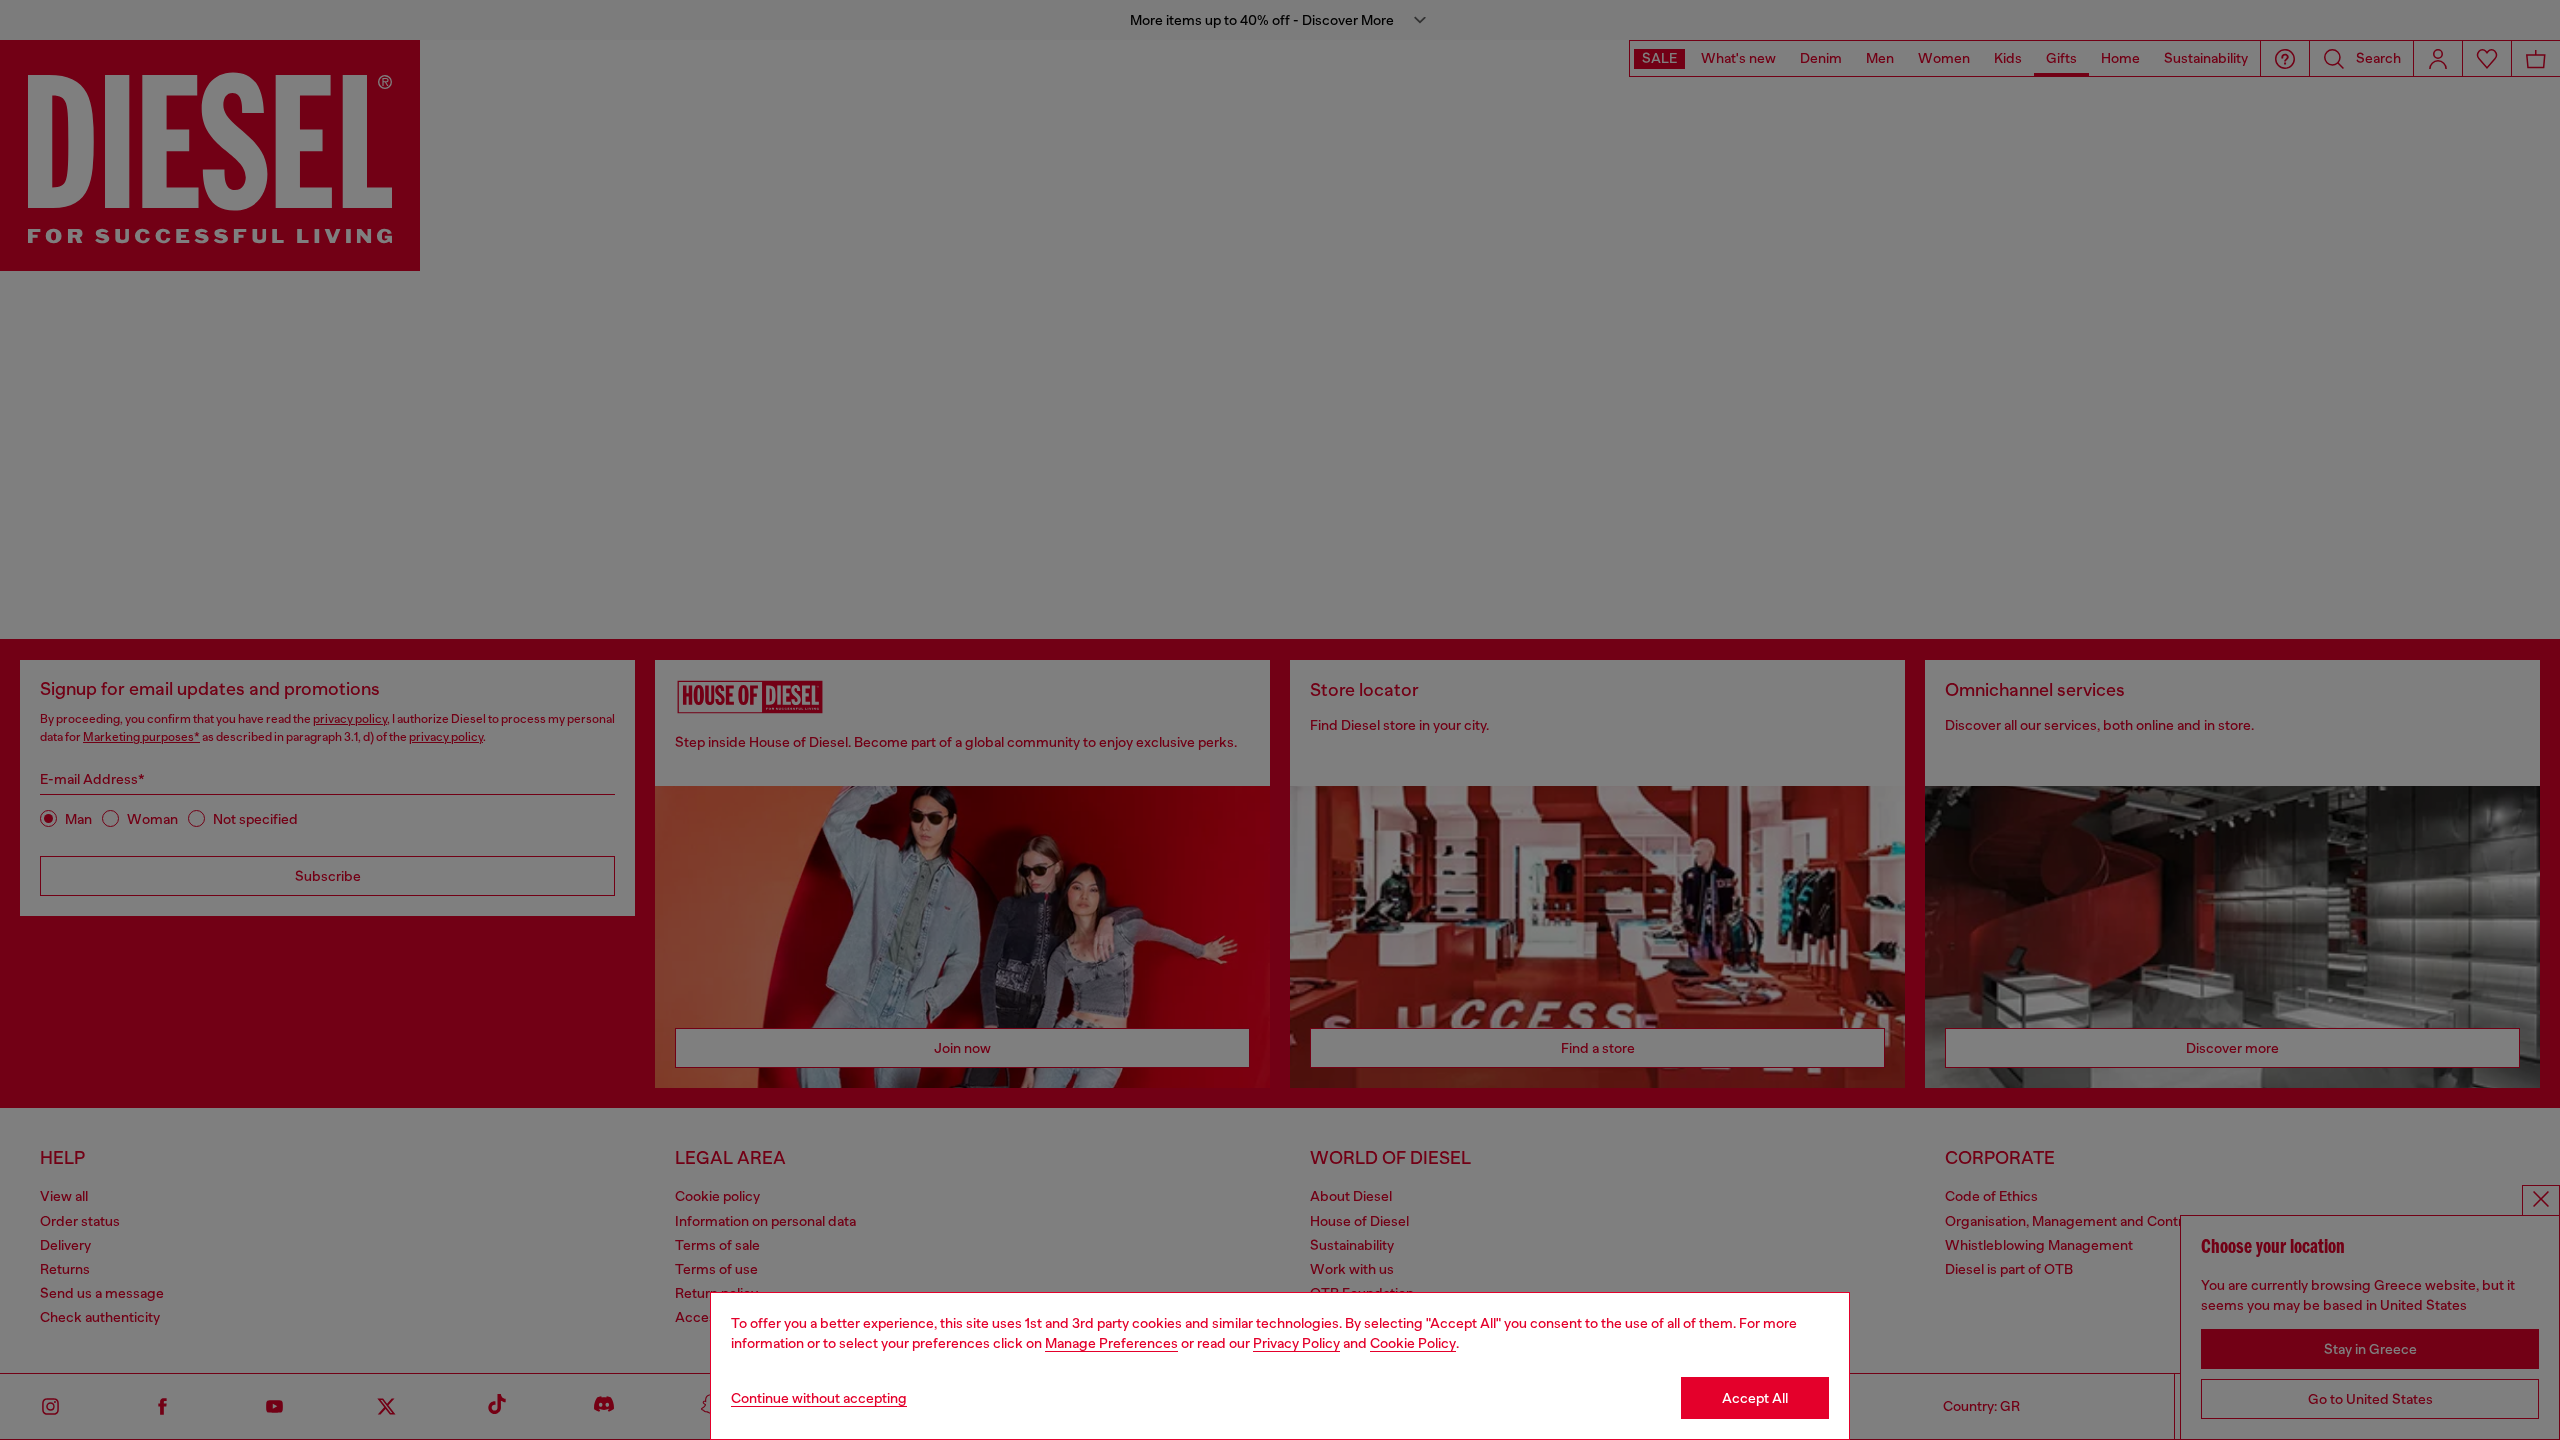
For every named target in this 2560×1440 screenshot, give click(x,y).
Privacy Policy (1296, 1343)
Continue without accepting (819, 1398)
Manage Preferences (1111, 1343)
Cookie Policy (1413, 1343)
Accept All (1755, 1398)
